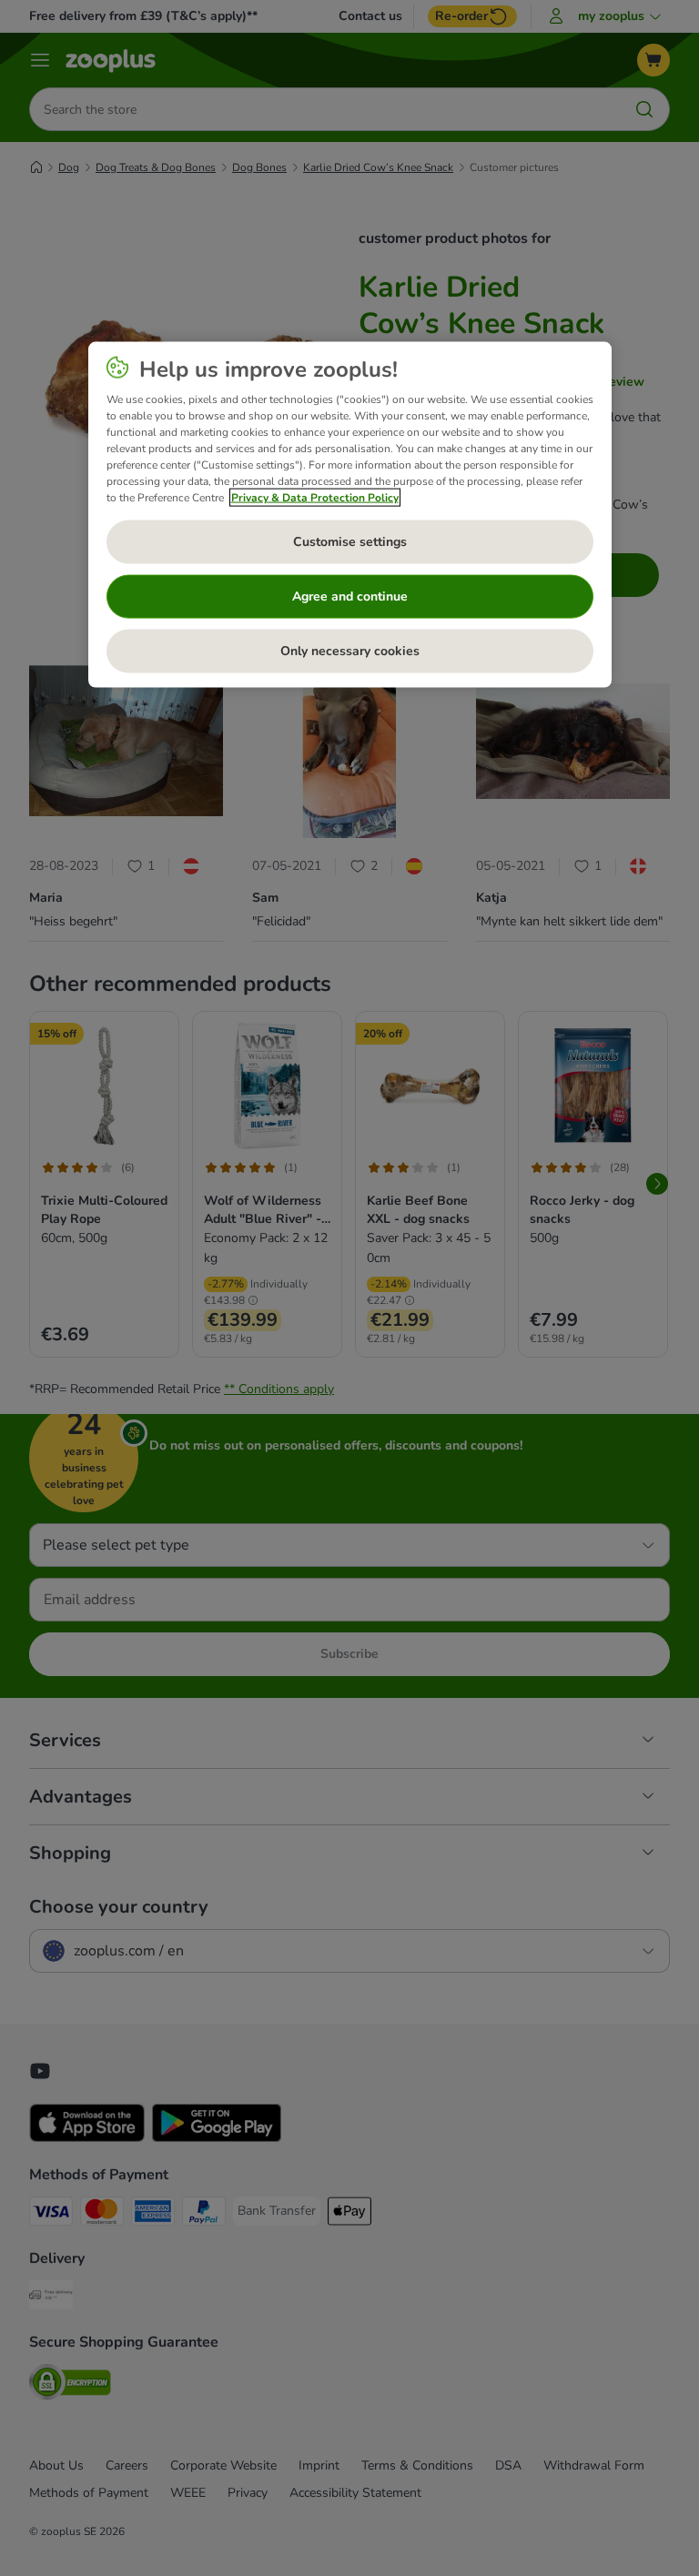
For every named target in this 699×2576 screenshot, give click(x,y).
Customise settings (350, 541)
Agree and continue (350, 596)
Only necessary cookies (350, 650)
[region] (350, 514)
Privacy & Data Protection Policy (315, 497)
